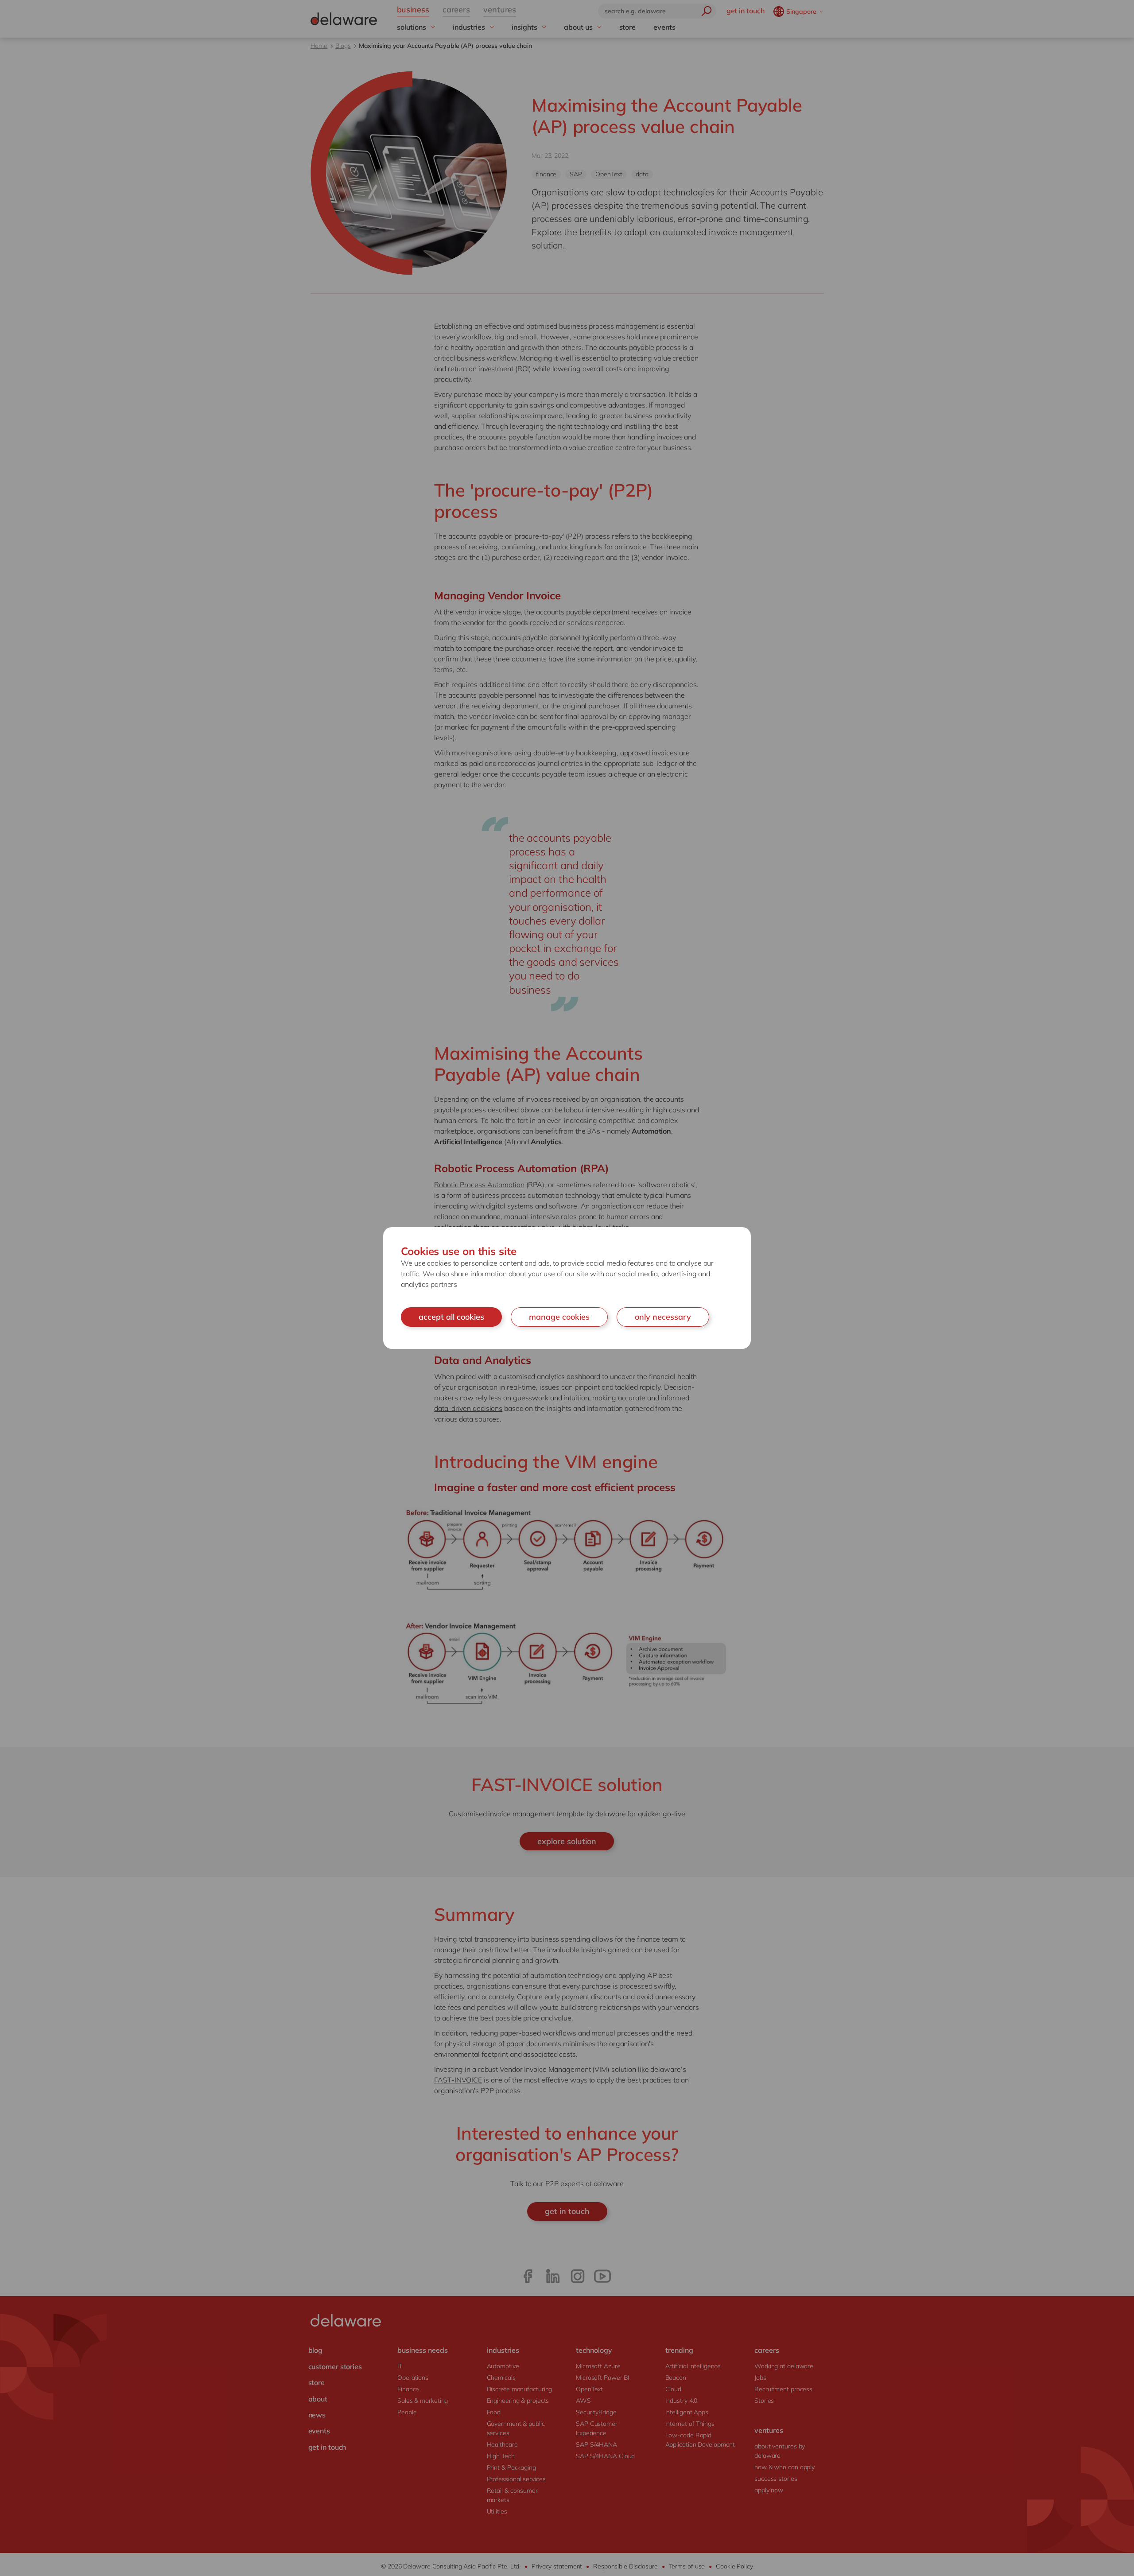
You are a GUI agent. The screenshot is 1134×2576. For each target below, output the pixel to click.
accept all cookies (451, 1317)
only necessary (663, 1317)
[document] (567, 1288)
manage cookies (559, 1317)
